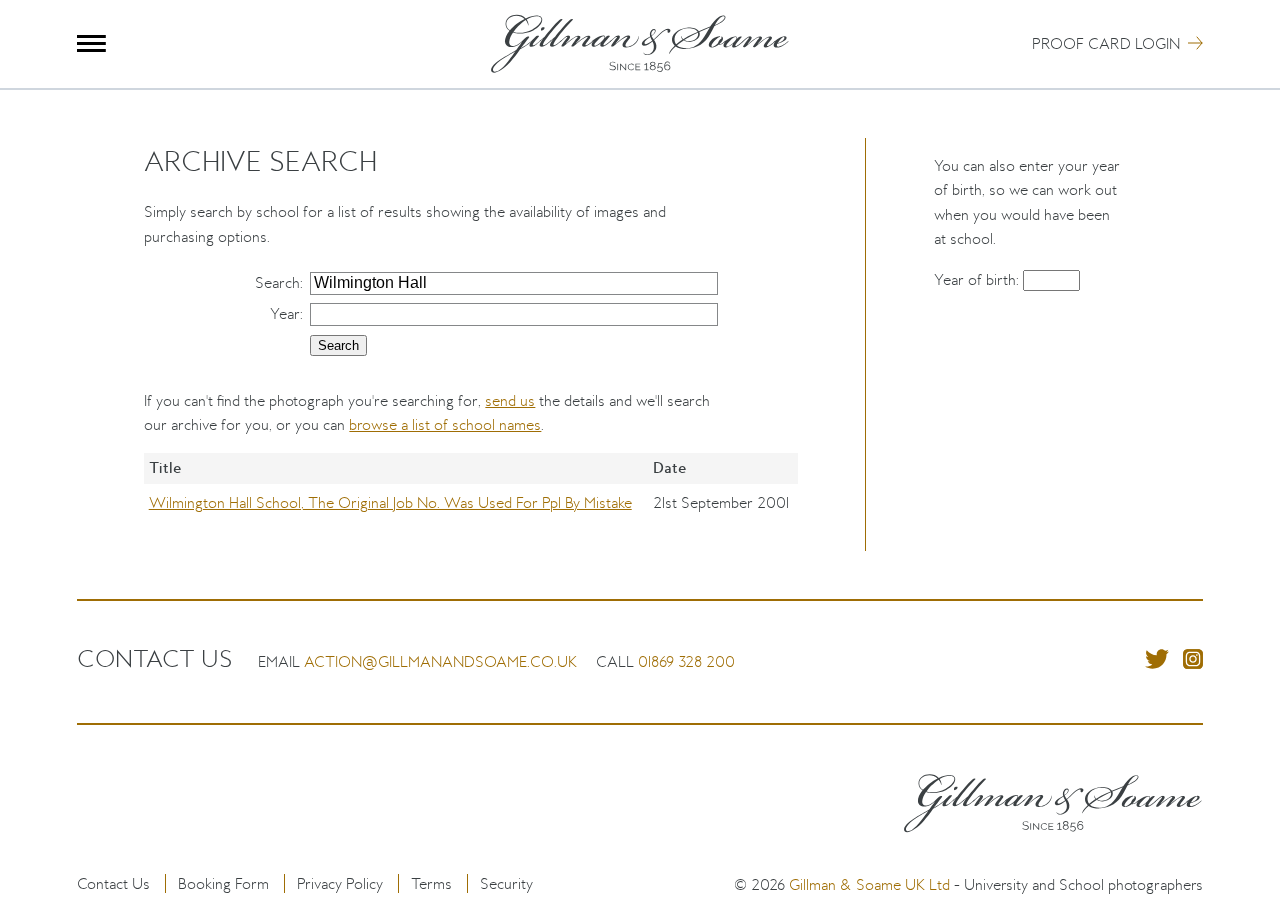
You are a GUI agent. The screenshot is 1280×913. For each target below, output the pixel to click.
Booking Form (223, 883)
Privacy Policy (340, 883)
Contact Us (113, 883)
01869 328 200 (686, 661)
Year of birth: (978, 279)
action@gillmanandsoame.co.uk (440, 661)
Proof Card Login (1106, 43)
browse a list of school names (445, 424)
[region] (470, 502)
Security (506, 883)
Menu (91, 43)
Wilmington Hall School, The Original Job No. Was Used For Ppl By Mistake (390, 502)
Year (285, 313)
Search (277, 282)
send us (510, 400)
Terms (431, 883)
